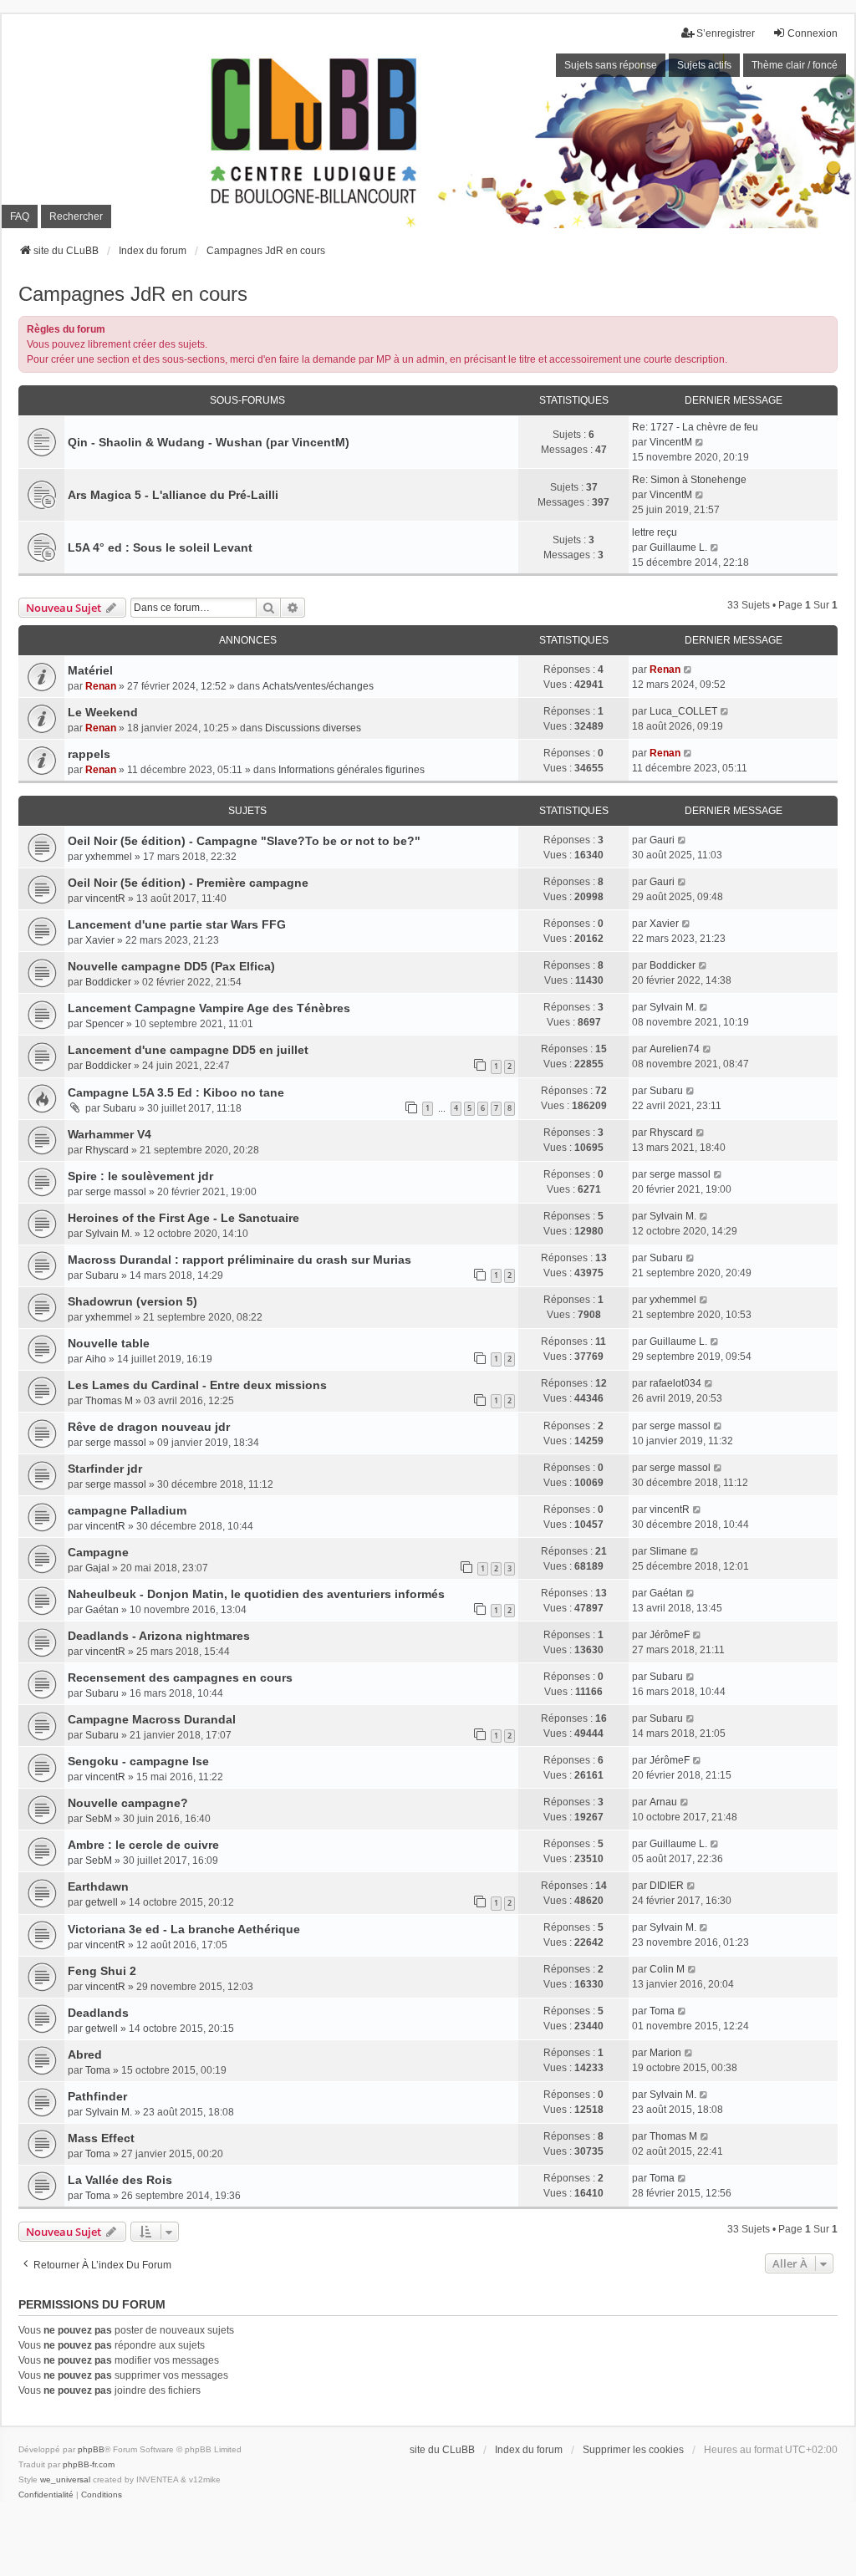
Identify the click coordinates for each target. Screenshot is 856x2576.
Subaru (120, 1108)
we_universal (65, 2479)
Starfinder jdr (105, 1469)
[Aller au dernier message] (688, 669)
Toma (662, 2011)
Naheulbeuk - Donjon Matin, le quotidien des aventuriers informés (256, 1594)
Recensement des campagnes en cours (180, 1677)
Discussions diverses (313, 728)
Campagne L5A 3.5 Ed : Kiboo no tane (176, 1092)
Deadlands (98, 2013)
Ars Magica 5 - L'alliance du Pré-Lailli (173, 495)
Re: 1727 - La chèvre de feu (695, 427)
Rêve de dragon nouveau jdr (149, 1427)
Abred (85, 2054)
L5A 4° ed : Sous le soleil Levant (160, 547)
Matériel (90, 670)
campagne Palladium (127, 1510)
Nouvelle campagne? (128, 1803)
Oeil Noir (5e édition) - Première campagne (188, 883)
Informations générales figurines (352, 770)
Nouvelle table (109, 1343)
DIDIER (667, 1886)
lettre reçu (655, 532)
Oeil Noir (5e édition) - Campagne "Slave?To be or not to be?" (244, 841)
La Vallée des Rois (120, 2180)
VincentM (671, 442)
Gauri (662, 840)
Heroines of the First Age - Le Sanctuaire (183, 1218)
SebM (99, 1819)
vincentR (105, 899)
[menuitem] (46, 2495)
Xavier (100, 940)
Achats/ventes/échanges (318, 686)
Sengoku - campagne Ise (138, 1761)
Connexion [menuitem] (813, 33)
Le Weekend (103, 712)
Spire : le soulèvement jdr (140, 1176)
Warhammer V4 (110, 1134)
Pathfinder (97, 2096)
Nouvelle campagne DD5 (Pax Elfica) (171, 966)
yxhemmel (109, 857)
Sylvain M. (673, 1007)
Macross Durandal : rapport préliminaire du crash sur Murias (239, 1260)
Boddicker (108, 982)
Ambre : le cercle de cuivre (143, 1845)
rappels (89, 754)
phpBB (91, 2449)
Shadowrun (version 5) (132, 1301)
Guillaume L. (678, 547)
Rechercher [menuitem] (76, 216)
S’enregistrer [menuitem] (726, 33)
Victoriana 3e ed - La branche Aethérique (184, 1929)
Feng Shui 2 (102, 1971)
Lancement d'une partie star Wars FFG (177, 924)
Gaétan (102, 1610)
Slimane (668, 1551)
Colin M (667, 1969)
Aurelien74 (675, 1049)
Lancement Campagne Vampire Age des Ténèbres (209, 1008)
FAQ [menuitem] (20, 216)
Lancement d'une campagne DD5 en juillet (188, 1050)
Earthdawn (98, 1886)
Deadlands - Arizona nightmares (159, 1636)
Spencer (104, 1024)
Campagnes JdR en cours (133, 294)
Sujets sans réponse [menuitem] (611, 65)
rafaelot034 (675, 1383)
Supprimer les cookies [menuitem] (633, 2450)
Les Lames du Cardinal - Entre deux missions (197, 1385)
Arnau (663, 1802)
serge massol (116, 1192)
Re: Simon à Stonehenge (689, 480)
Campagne (98, 1552)
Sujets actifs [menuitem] (704, 65)
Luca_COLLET (683, 711)
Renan (101, 686)
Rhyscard (107, 1150)
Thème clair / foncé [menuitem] (795, 65)
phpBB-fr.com (89, 2464)
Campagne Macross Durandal (152, 1719)
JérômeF (670, 1635)
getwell (102, 1902)
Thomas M (109, 1401)
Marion (665, 2053)
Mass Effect (101, 2138)
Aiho (96, 1359)
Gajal (97, 1568)
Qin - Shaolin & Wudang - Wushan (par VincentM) (209, 442)
